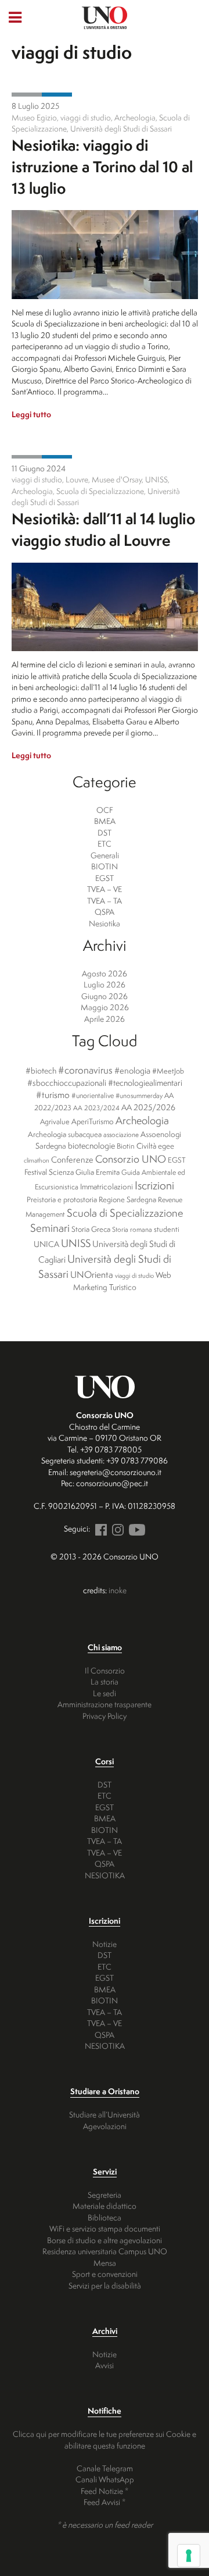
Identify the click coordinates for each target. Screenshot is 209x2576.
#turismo (53, 1095)
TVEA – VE (105, 889)
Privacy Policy (105, 1716)
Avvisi (105, 2365)
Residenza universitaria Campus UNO (105, 2251)
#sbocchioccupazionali (67, 1083)
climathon (37, 1160)
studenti (167, 1229)
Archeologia (142, 1120)
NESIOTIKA (105, 1875)
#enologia (132, 1070)
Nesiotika (57, 95)
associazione (121, 1135)
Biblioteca (105, 2217)
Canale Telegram (105, 2468)
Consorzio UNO (131, 1159)
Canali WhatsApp (105, 2479)
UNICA (46, 1244)
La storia (105, 1681)
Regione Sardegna (127, 1199)
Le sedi (105, 1693)
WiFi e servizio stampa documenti (105, 2228)
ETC (105, 843)
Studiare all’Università (105, 2114)
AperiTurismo (93, 1121)
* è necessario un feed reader (105, 2525)
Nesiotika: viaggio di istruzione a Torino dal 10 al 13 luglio (102, 166)
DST (105, 832)
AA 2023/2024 (96, 1108)
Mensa (105, 2263)
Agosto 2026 (105, 973)
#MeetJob (168, 1071)
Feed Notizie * (105, 2491)
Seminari (50, 1228)
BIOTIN (105, 866)
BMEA (105, 821)
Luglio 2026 (105, 984)
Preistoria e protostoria (62, 1199)
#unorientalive (93, 1095)
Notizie (105, 1944)
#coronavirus (85, 1070)
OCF (105, 810)
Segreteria (105, 2195)
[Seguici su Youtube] (135, 1528)
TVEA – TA (105, 900)
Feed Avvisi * (105, 2502)
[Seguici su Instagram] (116, 1528)
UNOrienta (92, 1274)
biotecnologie (91, 1146)
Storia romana (132, 1230)
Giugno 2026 (105, 996)
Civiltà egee (155, 1146)
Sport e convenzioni (105, 2274)
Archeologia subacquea (65, 1134)
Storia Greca (91, 1229)
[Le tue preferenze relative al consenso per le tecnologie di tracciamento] (189, 2556)
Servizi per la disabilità (105, 2285)
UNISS (76, 1243)
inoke (118, 1590)
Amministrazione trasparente (105, 1704)
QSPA (105, 912)
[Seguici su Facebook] (99, 1528)
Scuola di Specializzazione (125, 1213)
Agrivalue (55, 1122)
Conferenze (72, 1160)
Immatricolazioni (107, 1186)
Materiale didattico (105, 2206)
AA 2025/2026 (148, 1107)
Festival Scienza (49, 1172)
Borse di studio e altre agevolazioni (105, 2240)
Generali (27, 95)
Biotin (126, 1146)
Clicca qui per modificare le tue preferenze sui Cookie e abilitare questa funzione (105, 2440)
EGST (105, 878)
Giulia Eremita (98, 1172)
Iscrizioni (154, 1185)
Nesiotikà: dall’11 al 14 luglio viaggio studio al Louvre (103, 529)
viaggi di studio (134, 1275)
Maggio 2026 (105, 1007)
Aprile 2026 (105, 1019)
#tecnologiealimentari (145, 1083)
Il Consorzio (105, 1670)
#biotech (41, 1071)
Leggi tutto (31, 414)
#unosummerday (139, 1096)
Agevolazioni (105, 2126)
